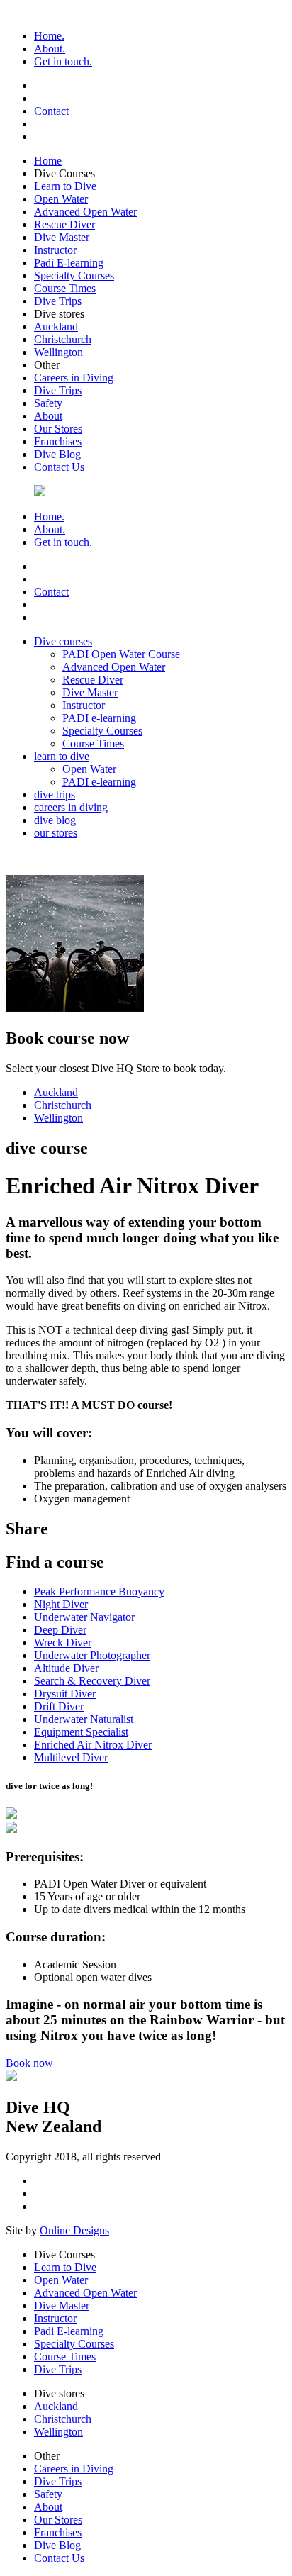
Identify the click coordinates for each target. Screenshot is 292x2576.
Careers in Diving (74, 378)
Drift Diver (59, 1706)
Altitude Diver (66, 1668)
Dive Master (62, 237)
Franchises (58, 441)
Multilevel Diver (71, 1757)
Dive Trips (58, 301)
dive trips (55, 794)
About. (50, 49)
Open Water (61, 199)
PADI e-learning (99, 718)
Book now (29, 2063)
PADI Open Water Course (121, 654)
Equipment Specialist (81, 1732)
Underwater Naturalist (84, 1719)
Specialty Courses (74, 275)
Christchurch (63, 339)
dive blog (55, 820)
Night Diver (61, 1604)
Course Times (65, 288)
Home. (49, 36)
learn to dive (62, 756)
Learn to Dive (65, 186)
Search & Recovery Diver (92, 1681)
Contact (51, 111)
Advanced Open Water (85, 212)
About (48, 416)
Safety (48, 403)
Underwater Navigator (84, 1617)
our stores (56, 833)
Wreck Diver (63, 1643)
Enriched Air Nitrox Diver (93, 1745)
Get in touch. (63, 61)
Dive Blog (57, 454)
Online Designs (74, 2230)
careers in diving (71, 807)
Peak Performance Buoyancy (99, 1591)
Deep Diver (60, 1630)
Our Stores (58, 429)
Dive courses (63, 641)
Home (48, 161)
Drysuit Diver (65, 1694)
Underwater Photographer (92, 1655)
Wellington (58, 352)
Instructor (55, 250)
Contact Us (59, 467)
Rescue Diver (64, 224)
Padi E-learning (69, 263)
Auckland (56, 327)
